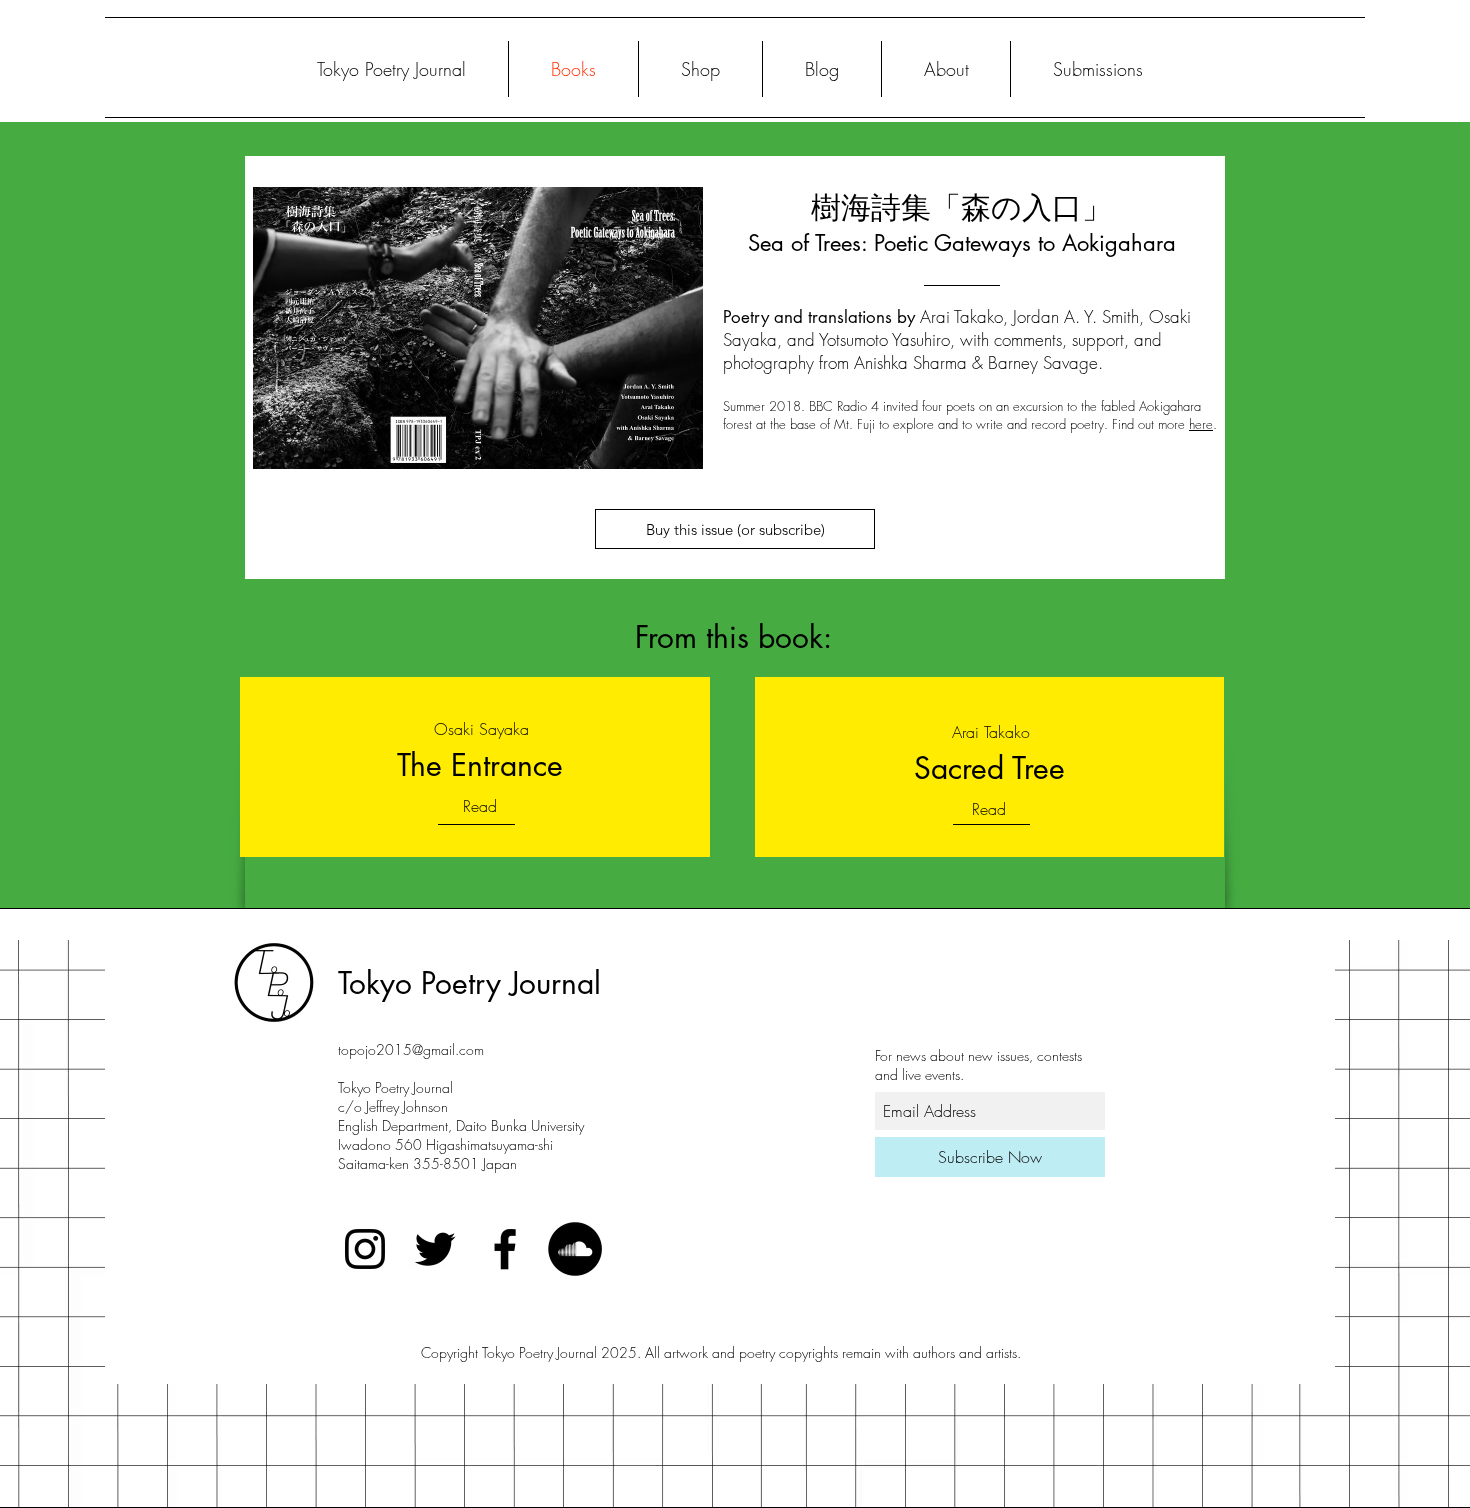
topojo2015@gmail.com (411, 1049)
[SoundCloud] (575, 1249)
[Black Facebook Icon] (505, 1249)
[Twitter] (435, 1249)
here (1201, 424)
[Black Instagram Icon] (365, 1249)
